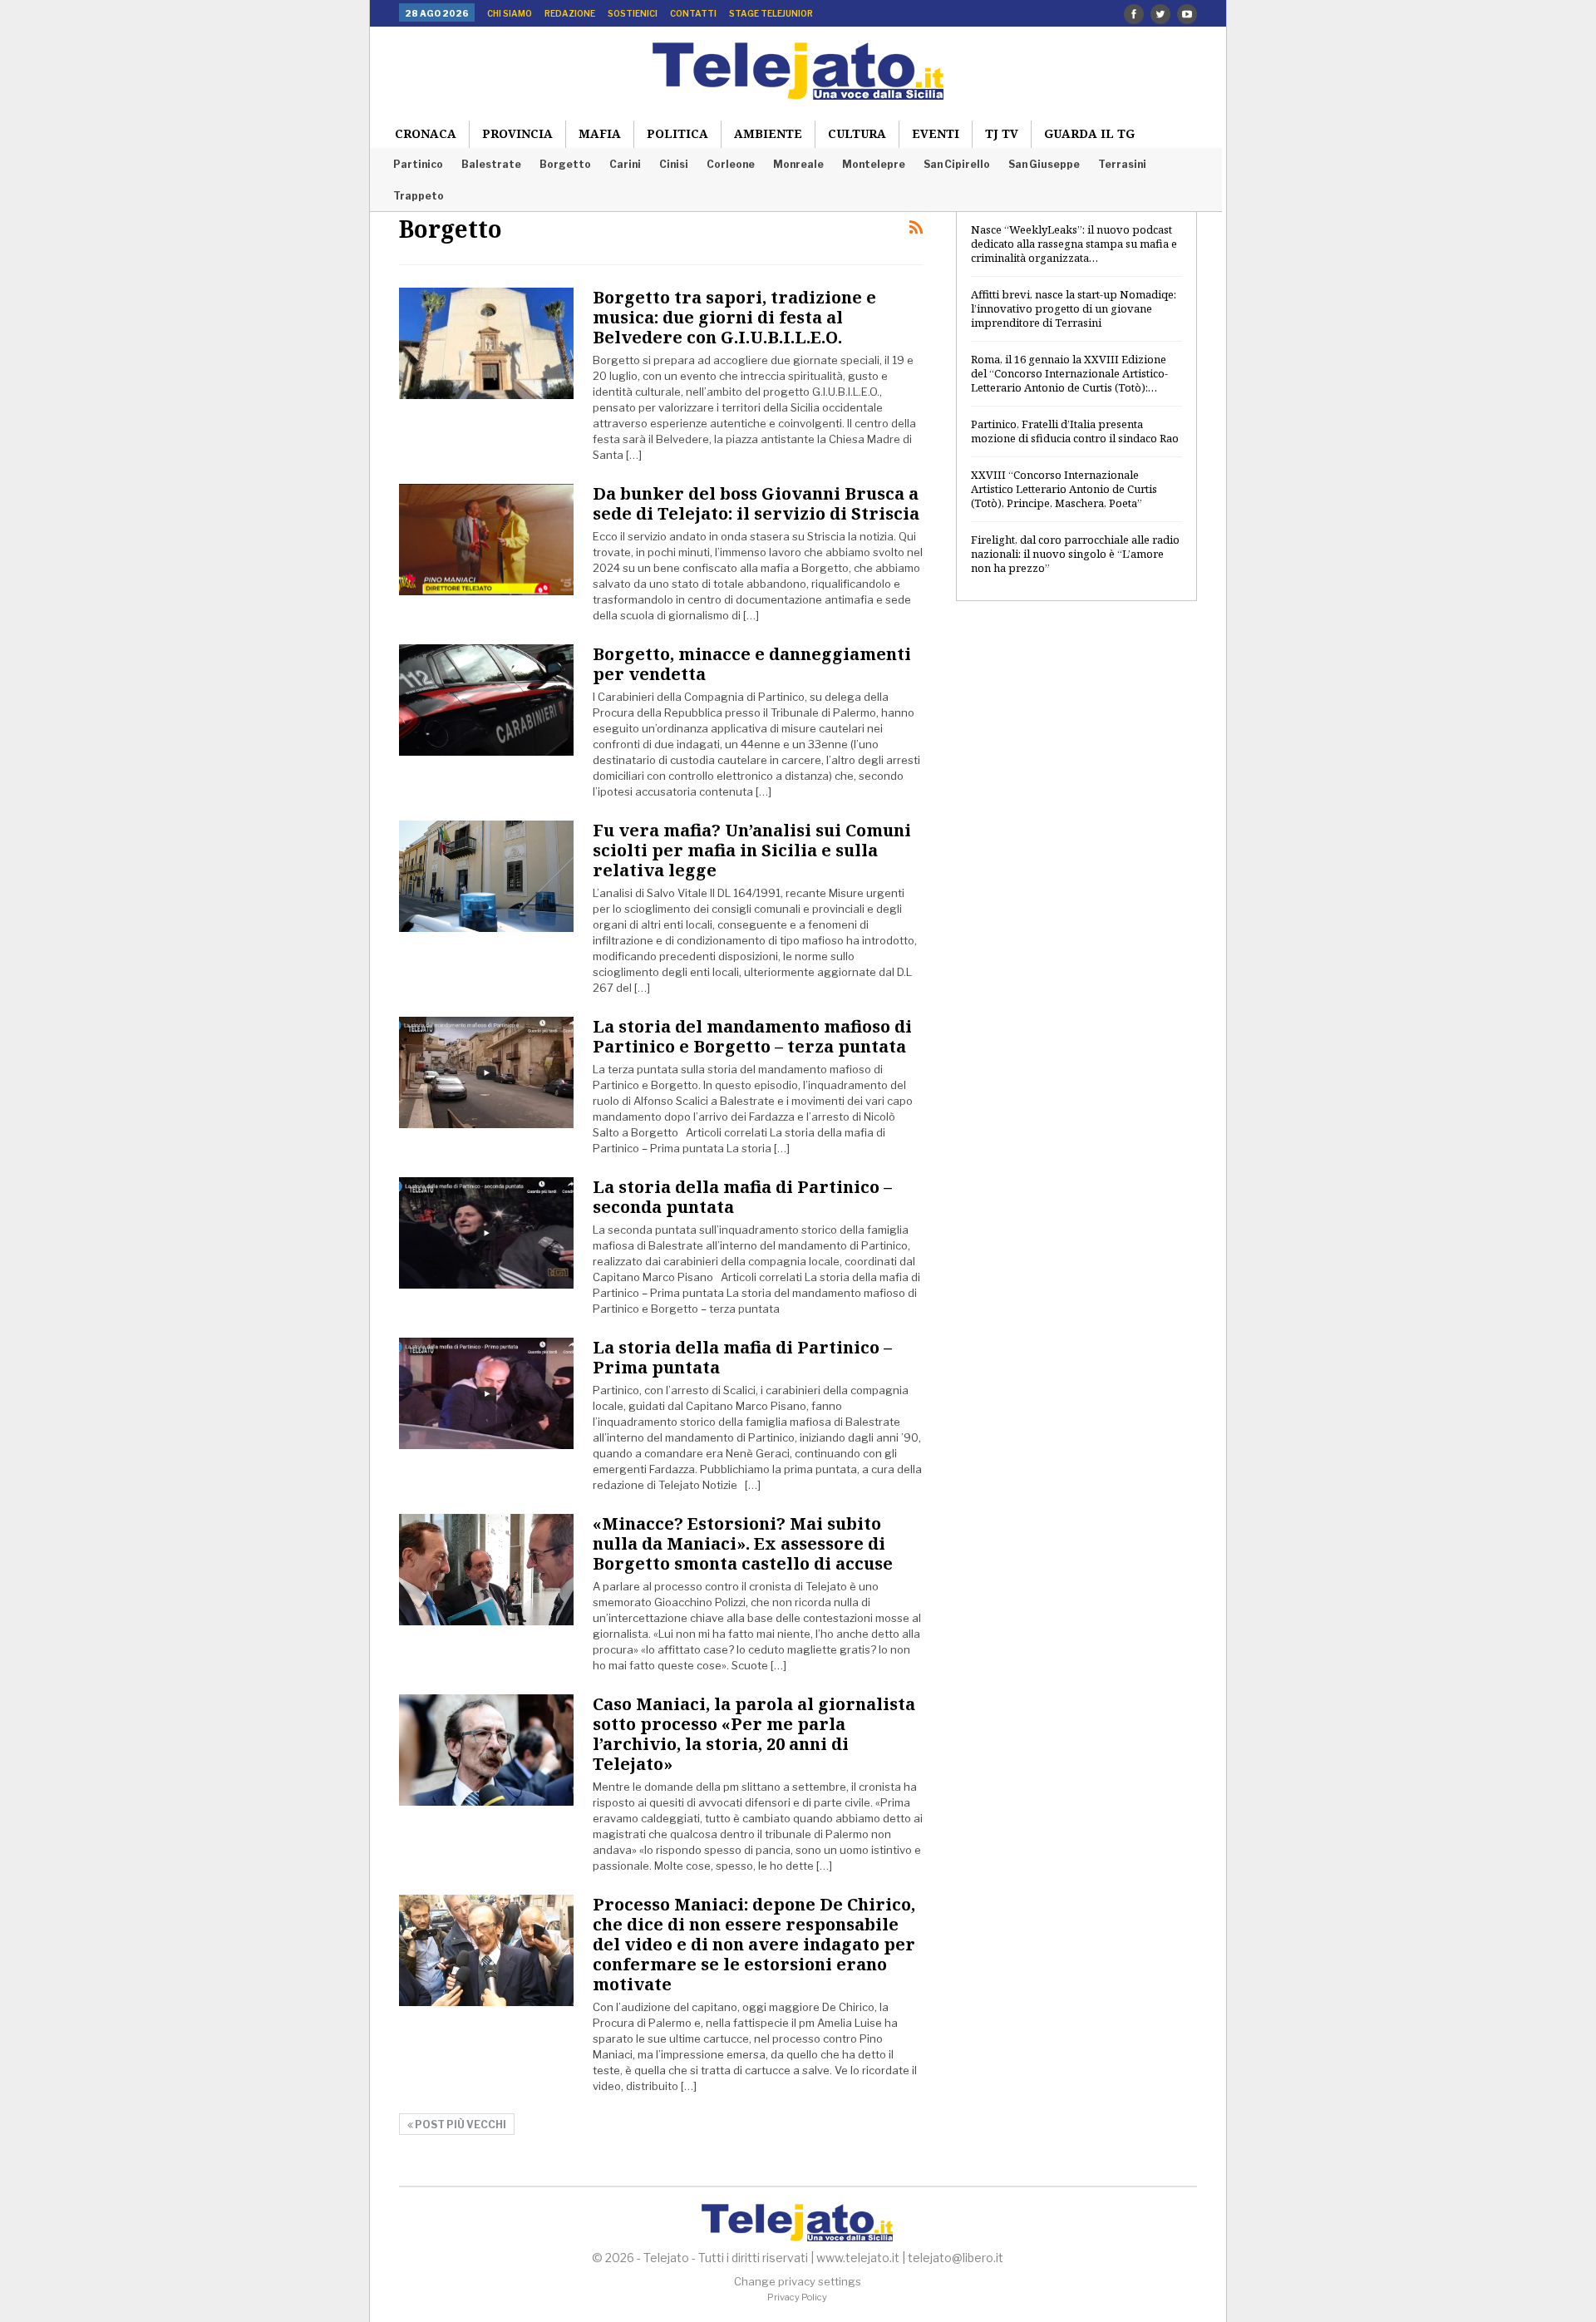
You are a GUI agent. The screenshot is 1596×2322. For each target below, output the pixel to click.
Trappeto (419, 196)
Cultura (857, 133)
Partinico (418, 164)
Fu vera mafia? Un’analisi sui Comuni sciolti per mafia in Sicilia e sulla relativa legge (752, 850)
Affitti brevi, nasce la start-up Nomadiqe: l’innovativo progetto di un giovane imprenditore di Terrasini (1074, 308)
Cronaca (426, 133)
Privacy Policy (797, 2297)
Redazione (570, 13)
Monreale (798, 164)
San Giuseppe (1044, 164)
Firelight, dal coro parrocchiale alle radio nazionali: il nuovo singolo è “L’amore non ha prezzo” (1075, 554)
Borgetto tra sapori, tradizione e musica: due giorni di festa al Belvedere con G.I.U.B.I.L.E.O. (734, 317)
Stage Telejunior (771, 13)
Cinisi (674, 164)
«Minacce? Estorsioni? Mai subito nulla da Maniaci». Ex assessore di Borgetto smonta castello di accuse (743, 1543)
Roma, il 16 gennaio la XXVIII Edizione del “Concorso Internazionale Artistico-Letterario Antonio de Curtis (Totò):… (1069, 373)
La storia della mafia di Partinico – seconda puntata (742, 1197)
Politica (677, 133)
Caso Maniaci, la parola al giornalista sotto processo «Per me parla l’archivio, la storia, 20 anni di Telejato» (754, 1734)
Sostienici (633, 13)
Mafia (600, 133)
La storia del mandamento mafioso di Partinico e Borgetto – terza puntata (752, 1036)
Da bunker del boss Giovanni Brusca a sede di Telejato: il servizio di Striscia (756, 503)
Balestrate (491, 164)
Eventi (936, 133)
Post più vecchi (460, 2125)
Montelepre (874, 164)
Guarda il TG (1089, 133)
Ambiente (768, 133)
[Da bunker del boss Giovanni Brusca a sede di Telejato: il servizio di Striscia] (486, 540)
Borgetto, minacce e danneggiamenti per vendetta (752, 664)
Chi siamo (510, 13)
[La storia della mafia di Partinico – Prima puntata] (486, 1393)
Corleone (731, 164)
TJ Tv (1002, 133)
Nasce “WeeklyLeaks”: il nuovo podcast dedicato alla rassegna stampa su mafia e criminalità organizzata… (1074, 244)
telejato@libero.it (956, 2258)
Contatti (693, 13)
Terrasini (1122, 164)
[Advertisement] (1076, 884)
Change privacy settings (798, 2281)
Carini (625, 164)
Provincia (517, 133)
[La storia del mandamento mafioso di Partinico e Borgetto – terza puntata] (486, 1072)
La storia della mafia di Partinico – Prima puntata (742, 1357)
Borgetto (565, 164)
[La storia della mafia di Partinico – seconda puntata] (486, 1233)
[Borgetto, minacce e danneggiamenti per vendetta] (486, 700)
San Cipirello (957, 164)
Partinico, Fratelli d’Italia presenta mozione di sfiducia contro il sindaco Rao (1075, 431)
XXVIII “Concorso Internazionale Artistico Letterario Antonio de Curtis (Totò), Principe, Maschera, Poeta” (1064, 489)
